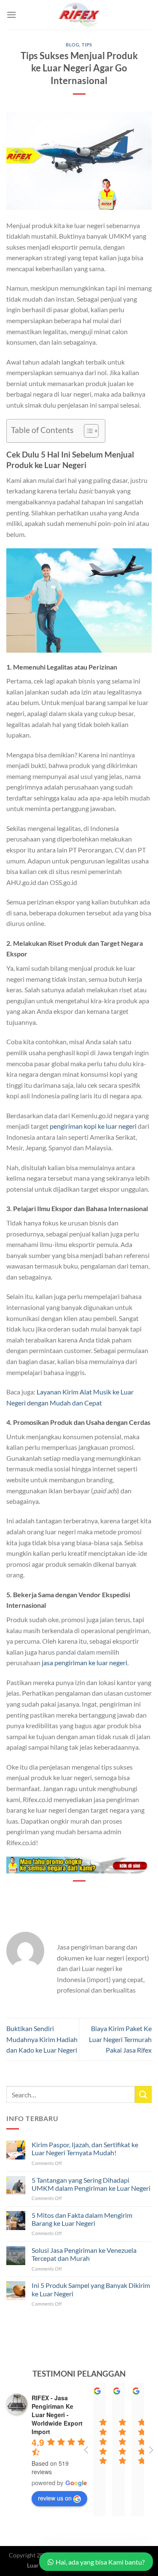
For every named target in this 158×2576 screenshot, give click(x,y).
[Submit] (143, 2094)
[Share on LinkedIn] (102, 1895)
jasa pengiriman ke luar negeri (84, 1662)
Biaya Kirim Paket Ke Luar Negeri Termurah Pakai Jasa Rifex (120, 2039)
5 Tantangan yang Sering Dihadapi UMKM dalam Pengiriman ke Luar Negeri (91, 2184)
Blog (72, 45)
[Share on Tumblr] (117, 1895)
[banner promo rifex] (79, 1864)
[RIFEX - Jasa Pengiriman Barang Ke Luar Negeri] (79, 15)
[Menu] (11, 15)
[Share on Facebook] (56, 1895)
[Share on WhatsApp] (41, 1895)
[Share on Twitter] (71, 1895)
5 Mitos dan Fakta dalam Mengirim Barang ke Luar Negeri (82, 2219)
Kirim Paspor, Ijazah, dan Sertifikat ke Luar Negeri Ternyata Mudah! (85, 2148)
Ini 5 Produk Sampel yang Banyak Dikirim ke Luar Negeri (91, 2289)
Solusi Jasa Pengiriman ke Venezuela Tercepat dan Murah (84, 2254)
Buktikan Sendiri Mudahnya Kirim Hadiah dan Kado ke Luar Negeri (42, 2039)
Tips (87, 45)
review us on (55, 2498)
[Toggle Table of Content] (87, 431)
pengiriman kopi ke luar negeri (93, 1126)
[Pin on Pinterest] (87, 1895)
